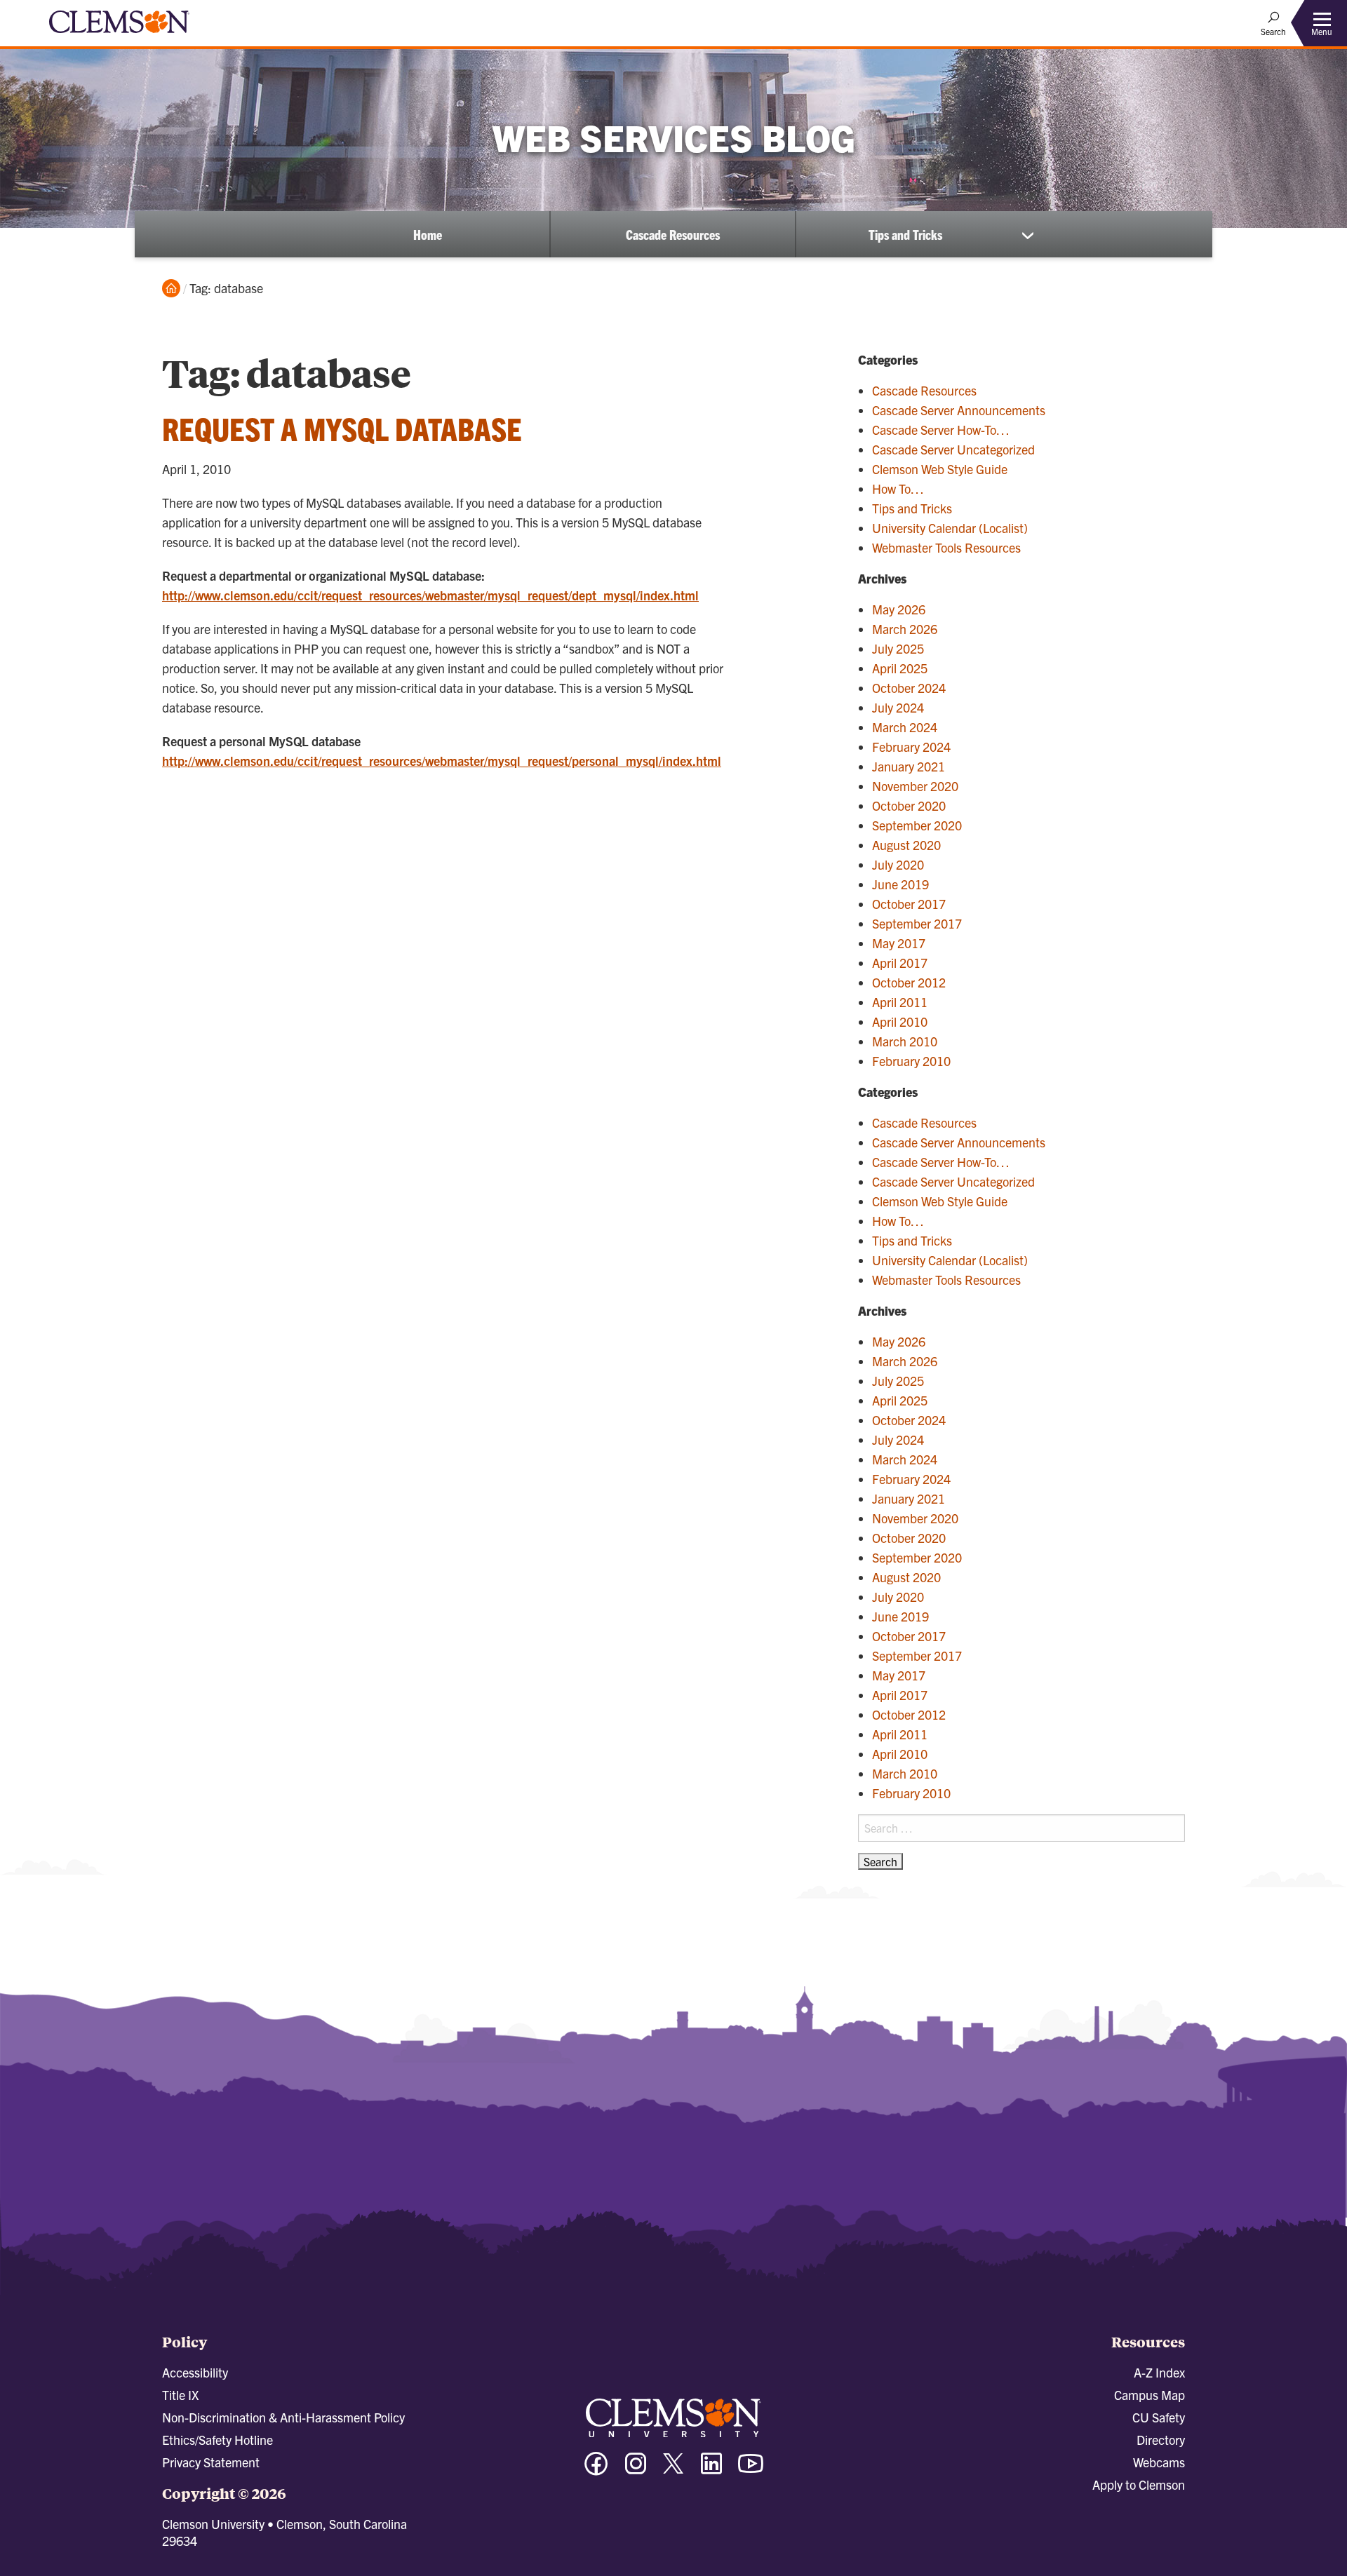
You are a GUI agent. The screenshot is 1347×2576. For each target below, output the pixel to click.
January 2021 (909, 766)
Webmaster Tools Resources (946, 547)
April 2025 (900, 668)
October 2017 (909, 904)
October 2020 (909, 805)
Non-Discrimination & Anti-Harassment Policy (283, 2417)
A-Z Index (1159, 2372)
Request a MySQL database (342, 428)
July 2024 (898, 707)
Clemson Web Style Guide (940, 469)
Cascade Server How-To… (941, 430)
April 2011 (900, 1002)
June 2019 (900, 884)
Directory (1161, 2440)
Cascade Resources (673, 234)
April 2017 (900, 963)
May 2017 (899, 943)
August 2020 (906, 845)
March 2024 (905, 727)
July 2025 (898, 648)
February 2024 (911, 747)
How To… (898, 488)
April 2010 (900, 1021)
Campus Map (1150, 2395)
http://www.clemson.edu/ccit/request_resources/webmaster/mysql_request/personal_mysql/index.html (442, 761)
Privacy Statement (211, 2462)
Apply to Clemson (1139, 2484)
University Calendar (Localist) (950, 528)
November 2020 (915, 786)
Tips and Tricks (905, 234)
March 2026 (905, 629)
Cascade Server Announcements (959, 410)
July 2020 (898, 864)
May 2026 (899, 609)
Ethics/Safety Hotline (217, 2440)
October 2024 (909, 688)
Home (428, 234)
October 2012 (909, 982)
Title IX (180, 2395)
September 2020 (917, 825)
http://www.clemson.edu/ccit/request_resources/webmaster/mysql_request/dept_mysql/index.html (430, 595)
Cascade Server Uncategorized (953, 449)
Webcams (1159, 2462)
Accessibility (195, 2372)
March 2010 (905, 1041)
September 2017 (917, 923)
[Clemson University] (119, 35)
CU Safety (1159, 2417)
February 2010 (911, 1061)
